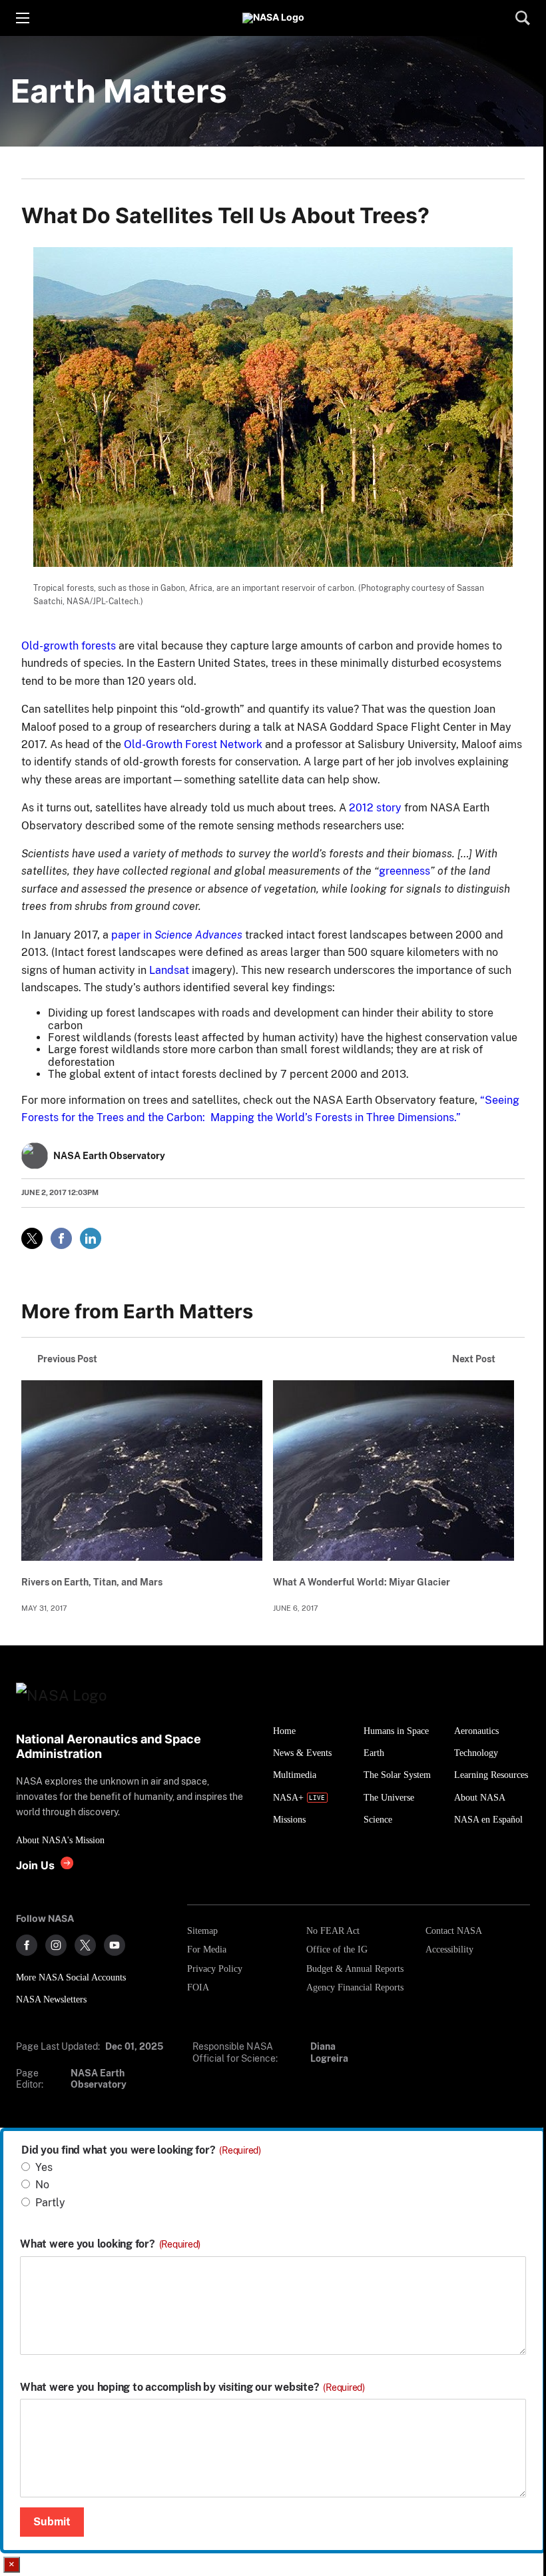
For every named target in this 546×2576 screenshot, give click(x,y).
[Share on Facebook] (61, 1238)
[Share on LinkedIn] (91, 1238)
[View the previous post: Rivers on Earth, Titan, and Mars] (142, 1471)
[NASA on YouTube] (115, 1945)
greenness (405, 871)
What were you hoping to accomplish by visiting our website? (192, 2387)
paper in (175, 935)
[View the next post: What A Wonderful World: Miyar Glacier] (394, 1471)
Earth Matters (119, 91)
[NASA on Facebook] (27, 1945)
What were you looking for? (110, 2244)
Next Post (474, 1359)
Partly (50, 2203)
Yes (44, 2167)
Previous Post (67, 1359)
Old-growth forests (69, 646)
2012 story (375, 808)
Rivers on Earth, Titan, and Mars (92, 1582)
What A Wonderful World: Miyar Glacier (362, 1582)
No (42, 2185)
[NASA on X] (85, 1945)
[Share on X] (32, 1238)
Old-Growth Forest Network (192, 744)
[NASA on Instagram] (56, 1945)
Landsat (169, 970)
